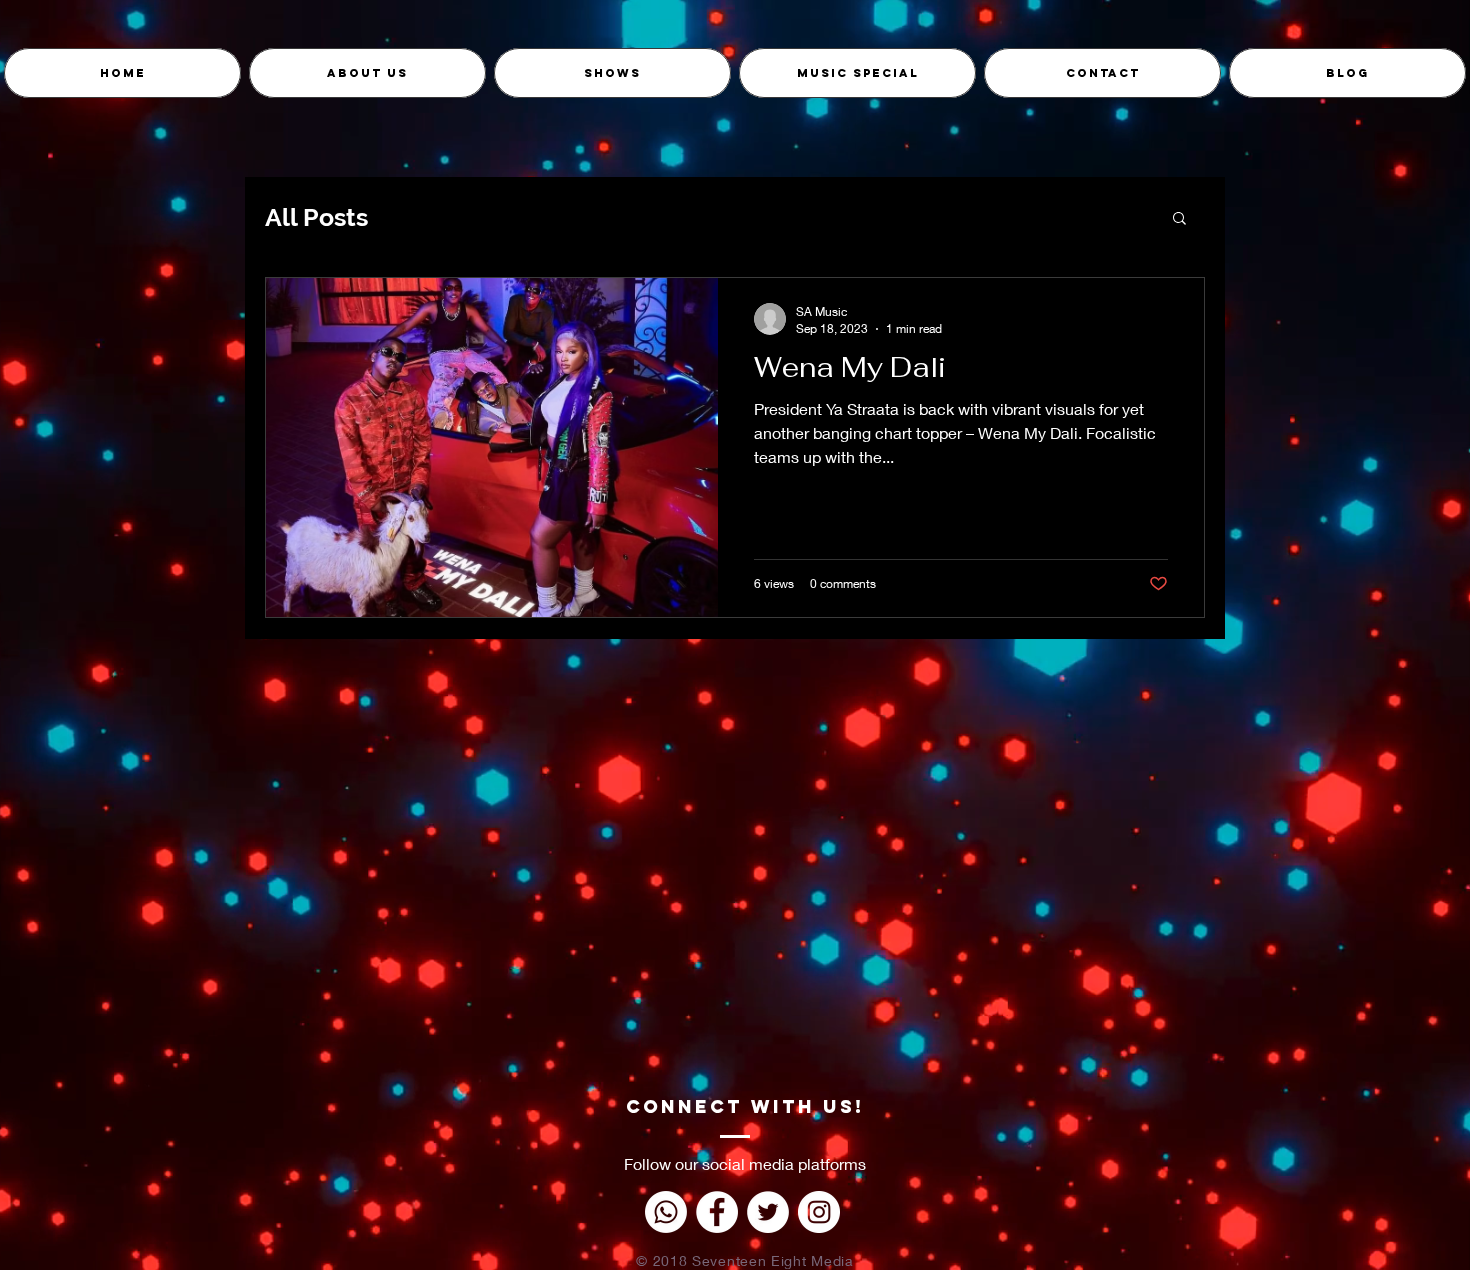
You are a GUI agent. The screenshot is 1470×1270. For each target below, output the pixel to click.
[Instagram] (819, 1212)
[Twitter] (768, 1212)
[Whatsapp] (666, 1212)
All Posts (316, 217)
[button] (1179, 219)
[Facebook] (717, 1212)
